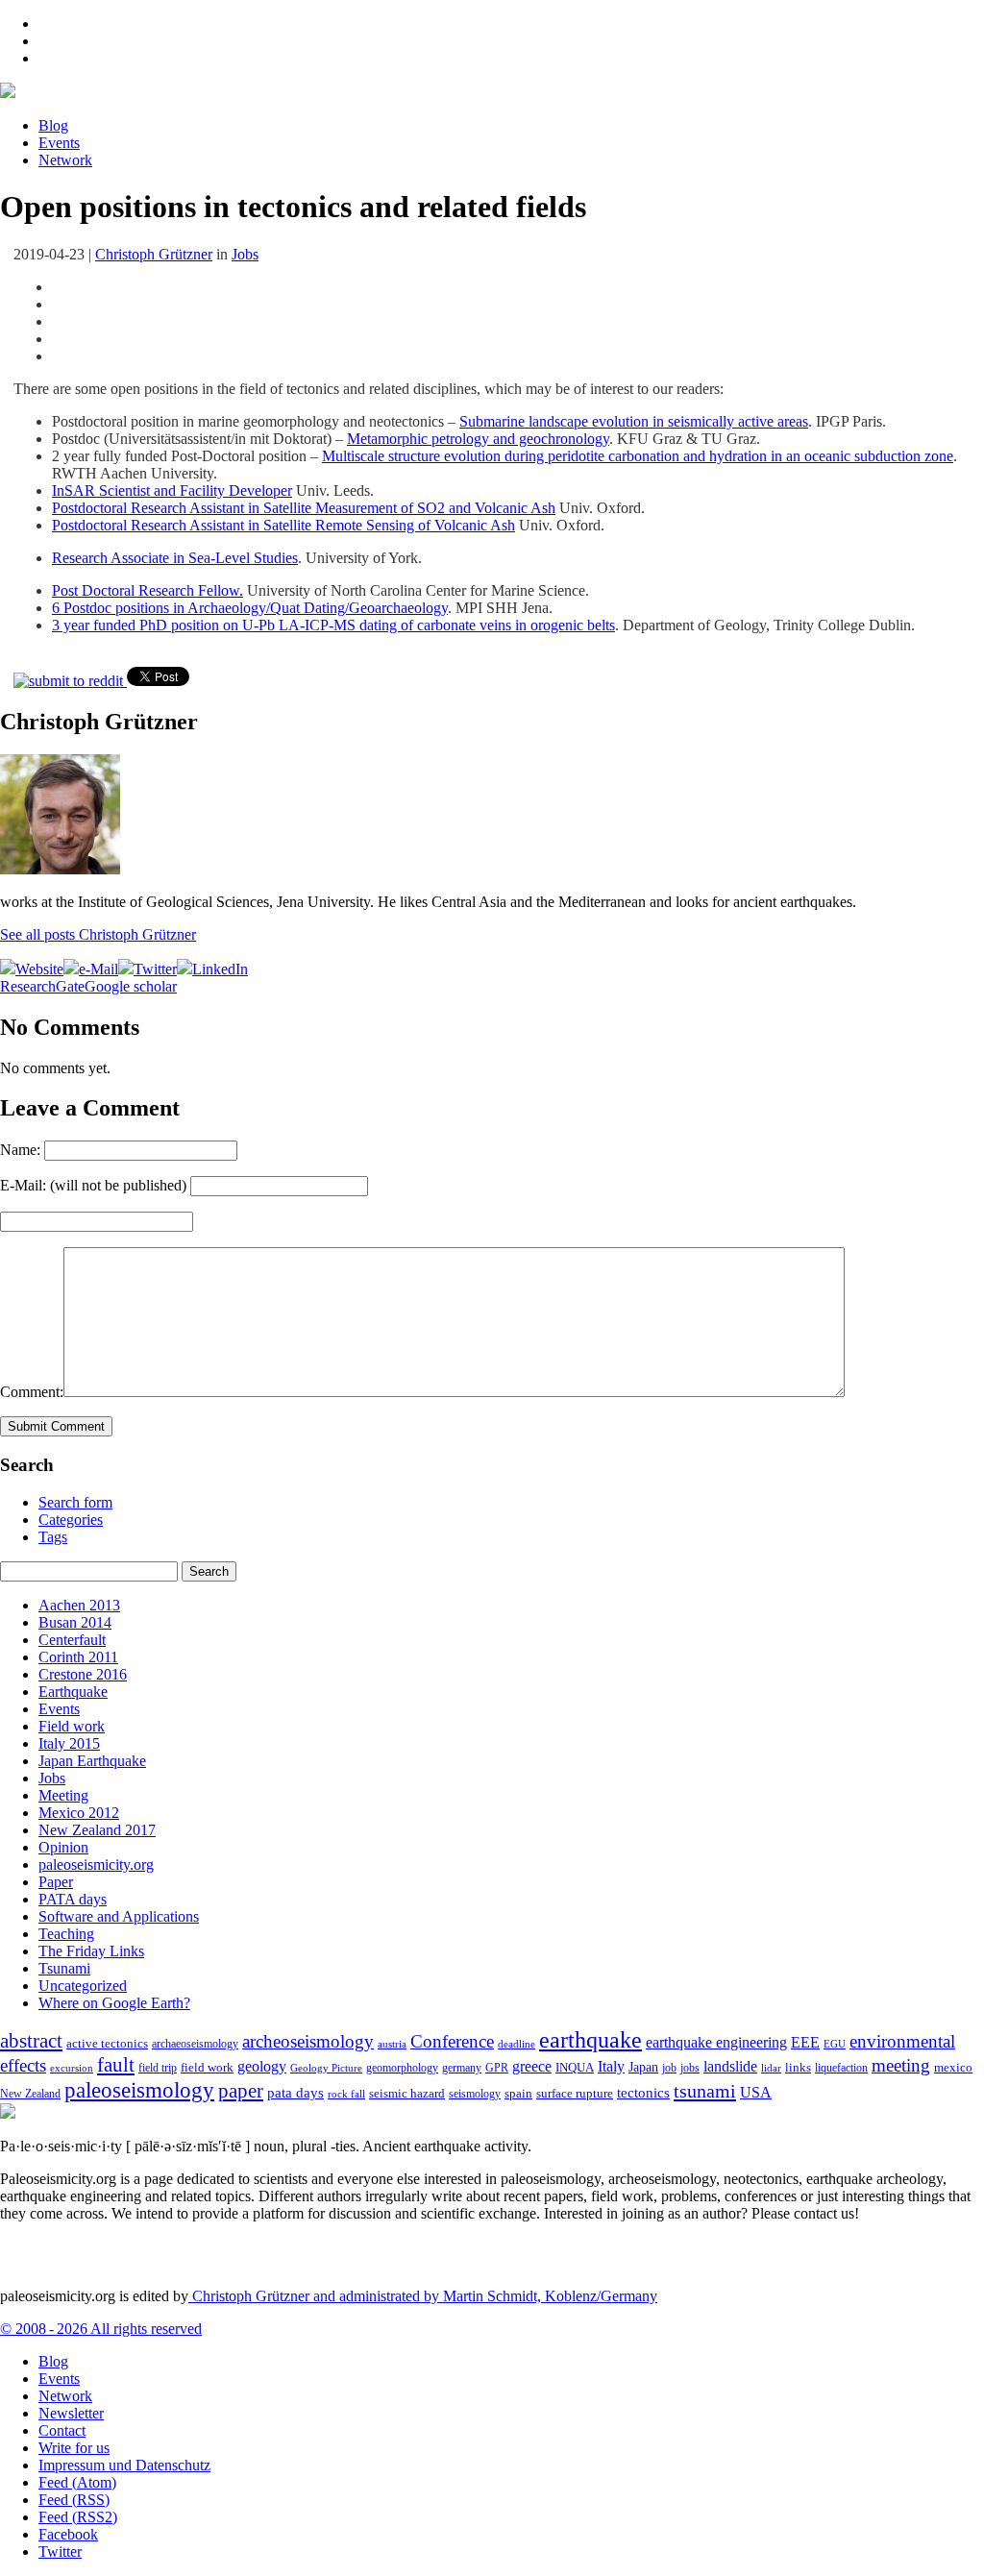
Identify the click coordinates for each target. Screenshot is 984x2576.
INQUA (575, 2068)
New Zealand (30, 2094)
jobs (690, 2068)
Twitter (60, 2551)
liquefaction (841, 2068)
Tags (53, 1537)
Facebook (68, 2534)
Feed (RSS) (74, 2500)
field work (207, 2068)
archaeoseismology (195, 2044)
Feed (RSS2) (78, 2517)
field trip (158, 2068)
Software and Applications (119, 1916)
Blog (53, 125)
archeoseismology (308, 2041)
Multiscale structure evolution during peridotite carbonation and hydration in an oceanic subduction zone (638, 456)
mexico (953, 2067)
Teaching (66, 1934)
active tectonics (107, 2044)
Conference (452, 2041)
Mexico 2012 (79, 1813)
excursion (72, 2068)
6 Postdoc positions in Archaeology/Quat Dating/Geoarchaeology (250, 608)
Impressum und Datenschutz (124, 2465)
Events (59, 143)
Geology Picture (326, 2068)
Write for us (74, 2448)
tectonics (643, 2092)
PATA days (73, 1899)
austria (392, 2044)
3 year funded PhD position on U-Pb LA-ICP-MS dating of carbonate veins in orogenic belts (333, 625)
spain (518, 2094)
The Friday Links (91, 1951)
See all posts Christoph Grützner (98, 934)
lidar (771, 2068)
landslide (730, 2066)
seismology (475, 2094)
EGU (835, 2044)
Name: (20, 1150)
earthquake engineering (716, 2042)
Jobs (245, 254)
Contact (62, 2430)
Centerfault (72, 1640)
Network (65, 160)
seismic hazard (407, 2093)
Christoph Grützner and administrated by (423, 2296)
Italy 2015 (69, 1743)
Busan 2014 (75, 1622)
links (798, 2068)
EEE (805, 2042)
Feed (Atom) (77, 2482)
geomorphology (402, 2068)
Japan (643, 2067)
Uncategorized (83, 1986)
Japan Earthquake (92, 1761)
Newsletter (71, 2413)
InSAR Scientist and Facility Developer (172, 491)
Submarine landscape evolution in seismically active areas (634, 421)
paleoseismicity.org (96, 1865)
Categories (71, 1520)
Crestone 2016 (83, 1674)
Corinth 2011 (78, 1657)
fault (116, 2065)
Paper (56, 1882)
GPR (497, 2068)
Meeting (63, 1795)
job (669, 2068)
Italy (611, 2066)
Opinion (63, 1847)
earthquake (590, 2040)
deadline (517, 2044)
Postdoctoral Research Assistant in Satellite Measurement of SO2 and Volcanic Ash (304, 508)
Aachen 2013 (79, 1605)
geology (262, 2066)
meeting (901, 2065)
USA (756, 2092)
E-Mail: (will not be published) (93, 1185)
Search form (75, 1502)
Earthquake (73, 1692)
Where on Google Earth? (114, 2003)
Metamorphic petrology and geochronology (478, 439)
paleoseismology (139, 2090)
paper (241, 2091)
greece (532, 2066)
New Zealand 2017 (97, 1830)
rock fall (346, 2094)
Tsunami (64, 1968)
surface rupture (575, 2094)
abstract (31, 2041)
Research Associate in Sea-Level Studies (175, 558)
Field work (72, 1726)
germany (462, 2068)
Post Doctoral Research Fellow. (148, 590)
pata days (295, 2093)
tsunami (705, 2091)
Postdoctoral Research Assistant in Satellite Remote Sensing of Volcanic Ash (283, 525)
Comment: (32, 1392)
